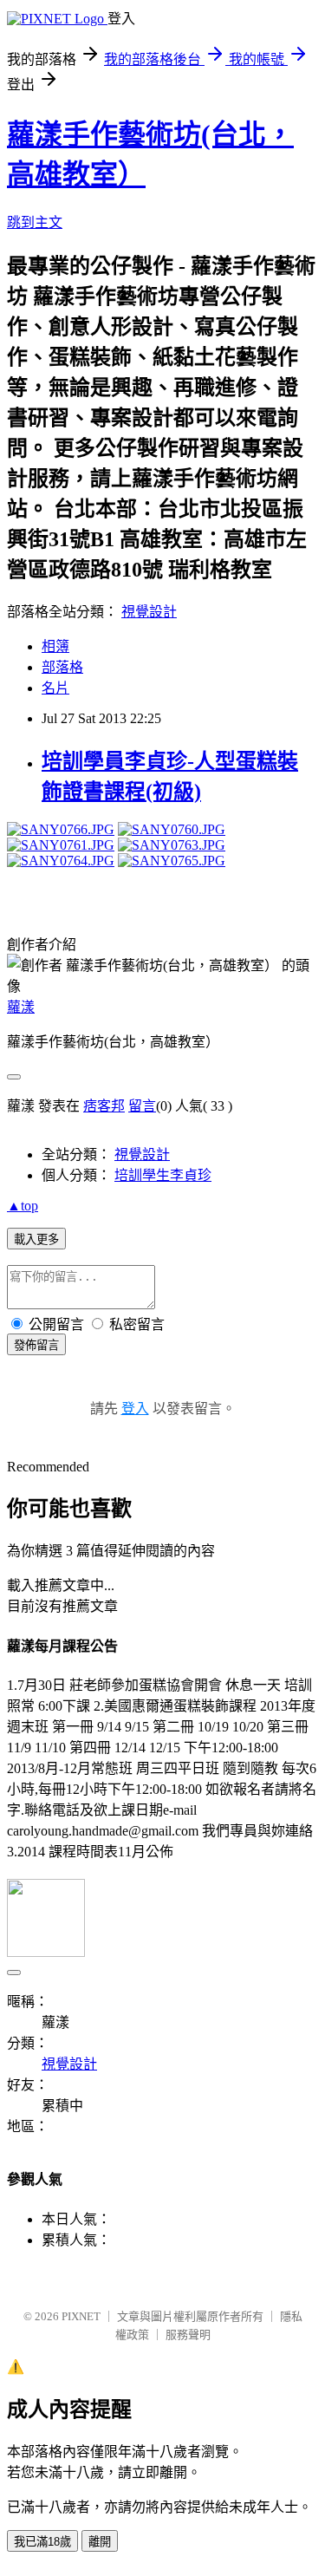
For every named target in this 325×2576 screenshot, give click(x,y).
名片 (55, 688)
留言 (142, 1106)
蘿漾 (21, 1007)
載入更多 (36, 1239)
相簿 (55, 646)
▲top (23, 1206)
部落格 (62, 667)
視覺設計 (149, 612)
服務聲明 (188, 2335)
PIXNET (81, 2316)
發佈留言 (36, 1345)
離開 (100, 2542)
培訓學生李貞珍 (163, 1175)
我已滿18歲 (42, 2542)
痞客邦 (104, 1106)
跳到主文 (35, 222)
